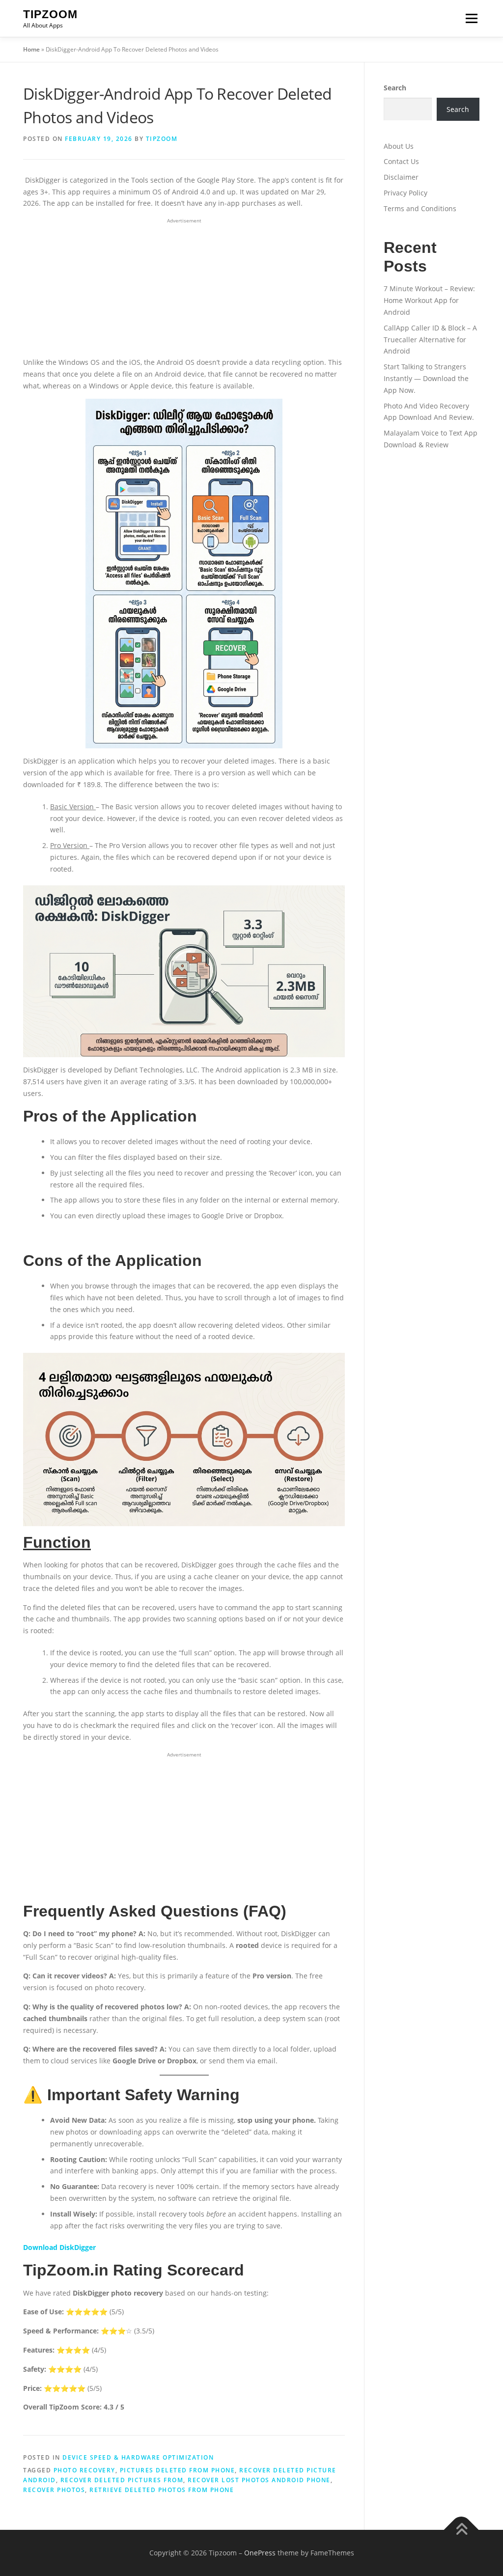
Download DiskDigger (59, 2247)
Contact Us (401, 161)
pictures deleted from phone (178, 2470)
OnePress (260, 2553)
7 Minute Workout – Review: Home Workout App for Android (429, 300)
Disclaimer (401, 177)
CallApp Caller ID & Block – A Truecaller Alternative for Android (430, 340)
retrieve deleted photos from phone (162, 2490)
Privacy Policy (405, 193)
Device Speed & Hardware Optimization (138, 2457)
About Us (399, 146)
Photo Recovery (84, 2470)
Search (395, 88)
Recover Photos (54, 2490)
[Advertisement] (184, 288)
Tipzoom (50, 14)
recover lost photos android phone (259, 2480)
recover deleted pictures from (122, 2480)
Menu (471, 18)
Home (31, 49)
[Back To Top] (461, 2530)
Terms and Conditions (420, 208)
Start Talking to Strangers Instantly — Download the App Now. (426, 378)
